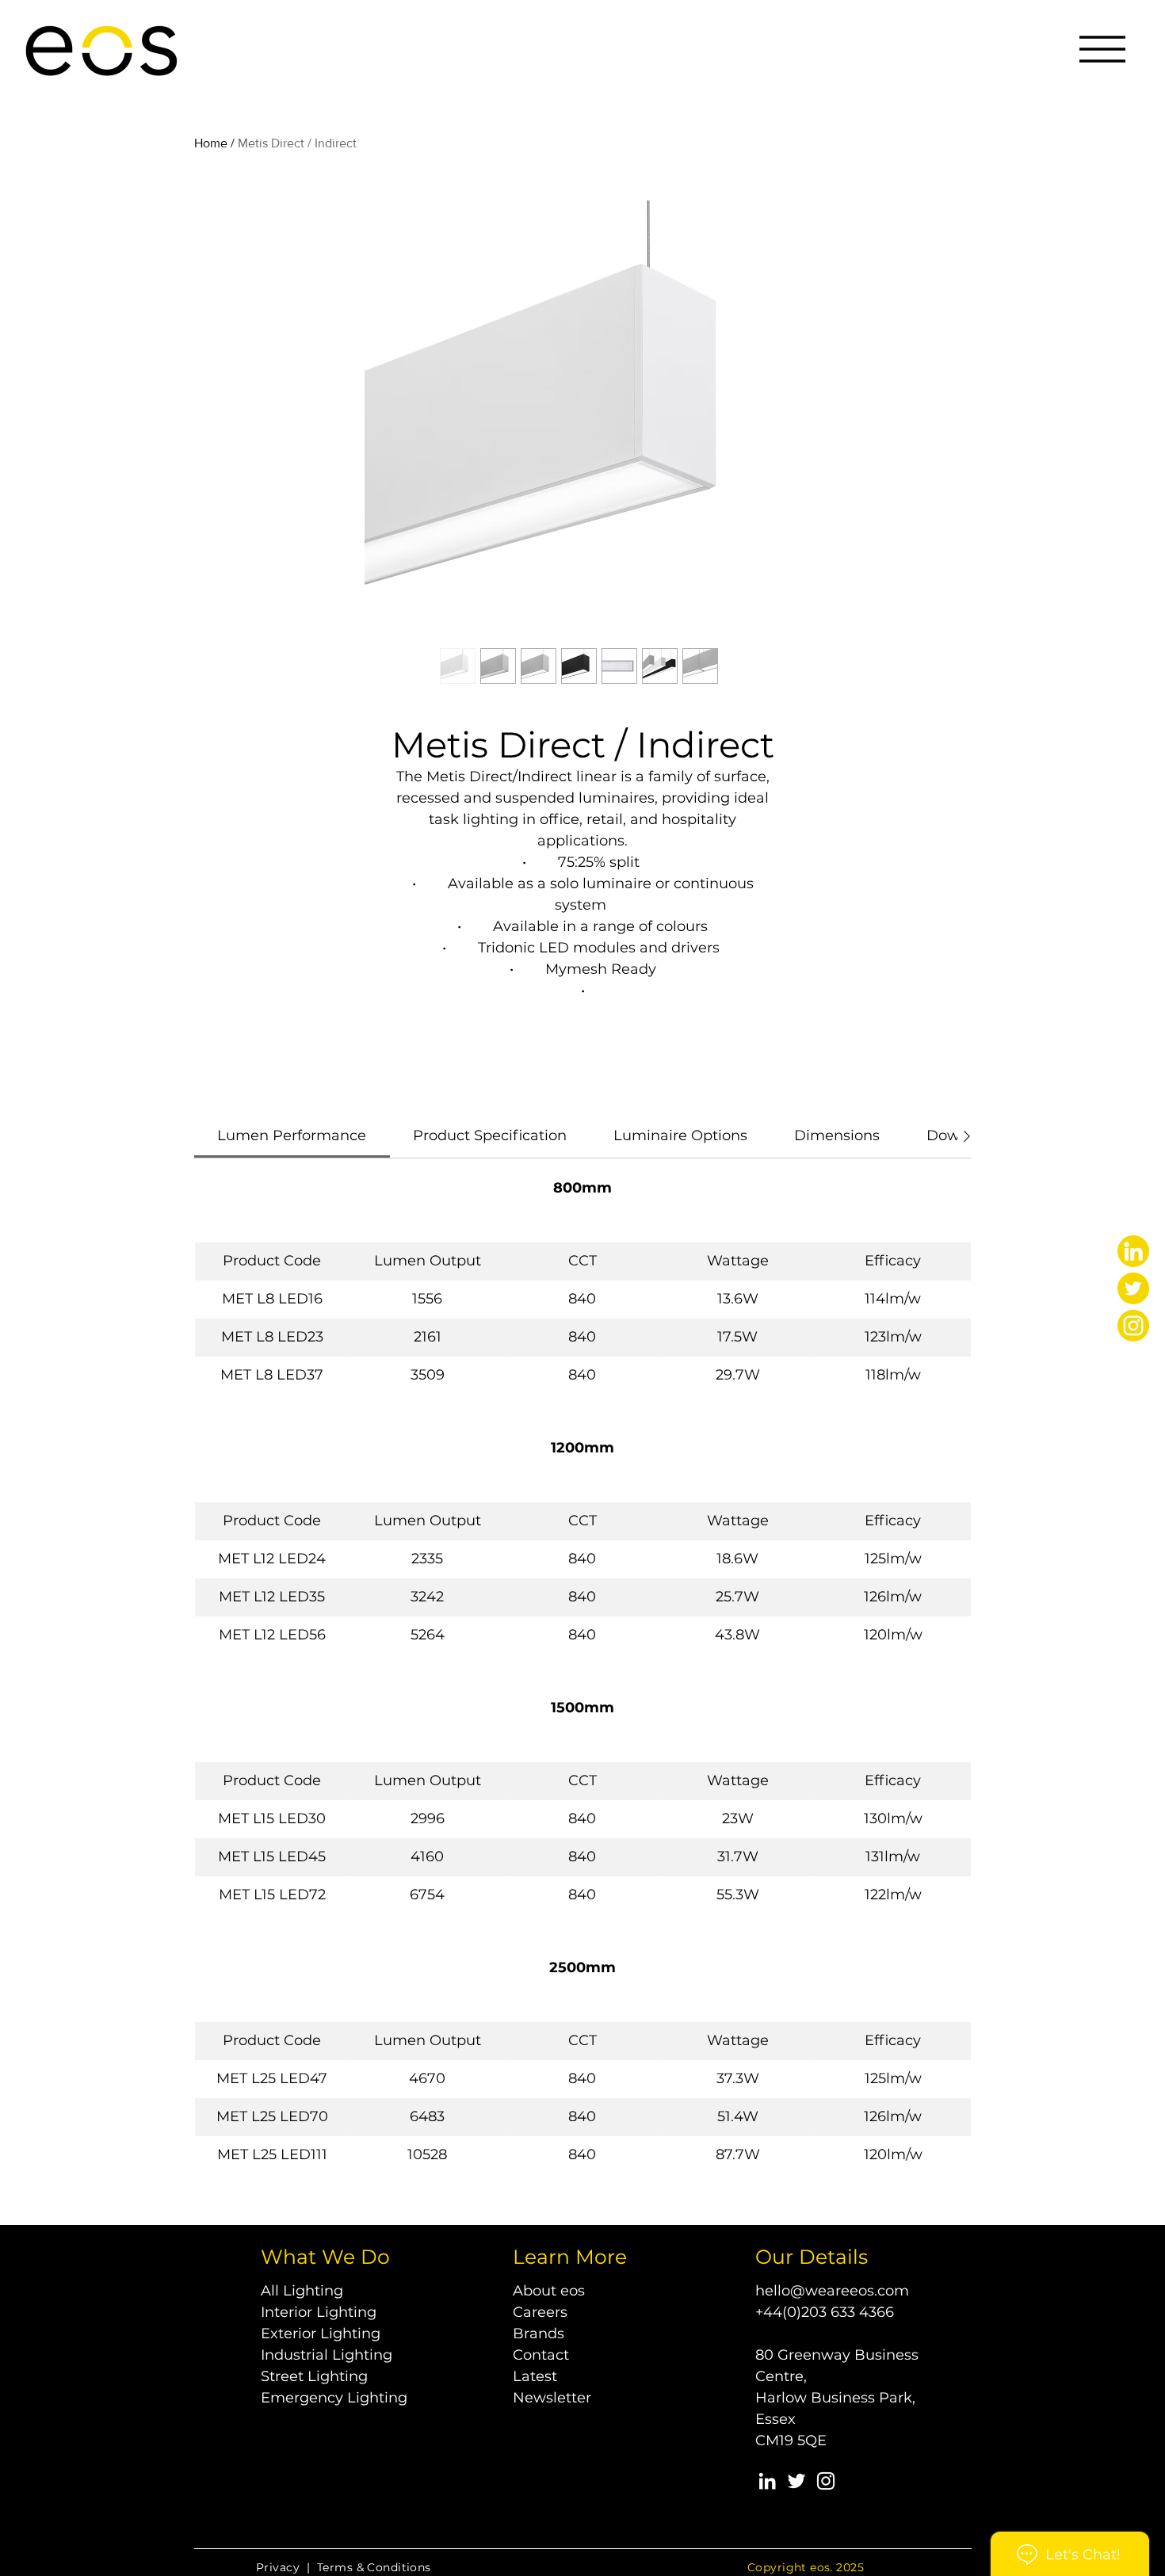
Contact (541, 2355)
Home (211, 143)
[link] (292, 1135)
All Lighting (302, 2291)
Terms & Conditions (374, 2567)
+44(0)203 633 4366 (825, 2312)
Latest (535, 2376)
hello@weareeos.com (832, 2291)
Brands (539, 2334)
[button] (1102, 49)
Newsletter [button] (552, 2398)
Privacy (278, 2567)
